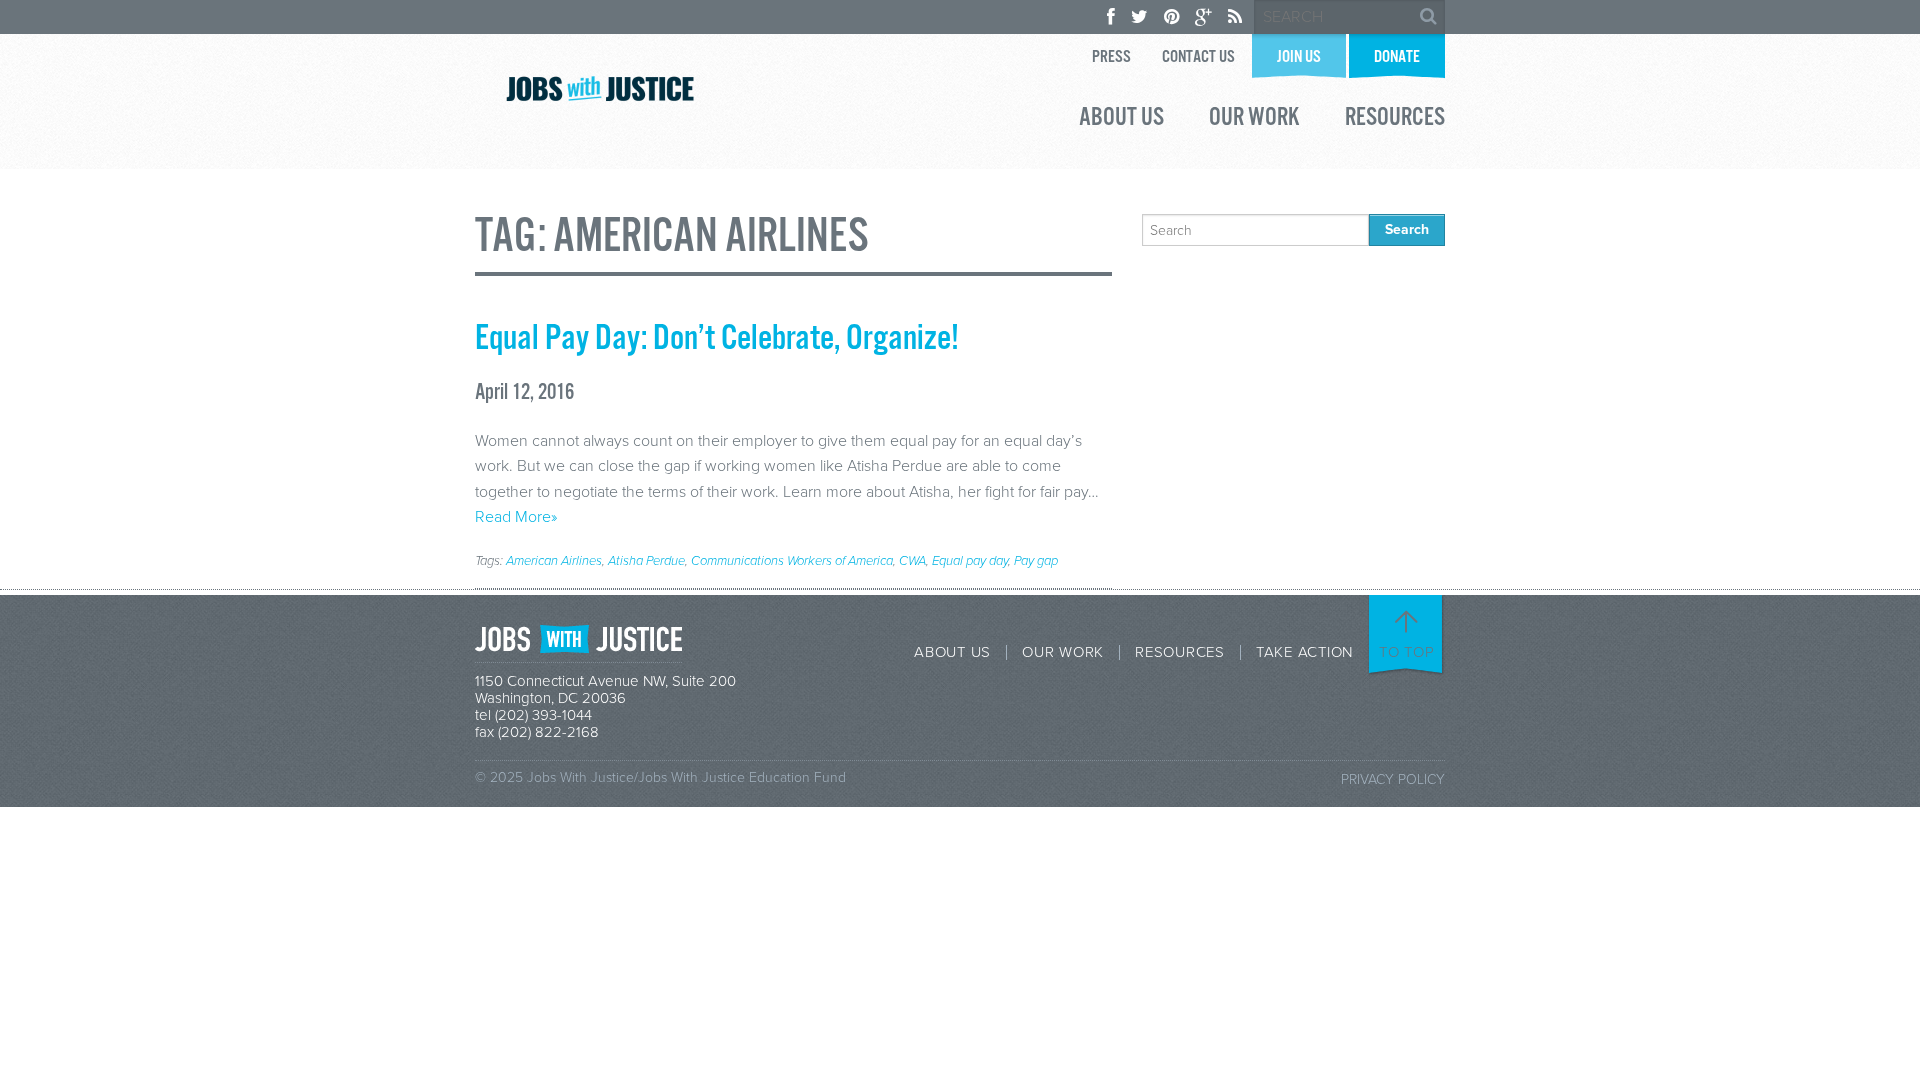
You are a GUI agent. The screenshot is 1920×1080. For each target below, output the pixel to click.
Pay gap (1036, 561)
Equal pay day (970, 561)
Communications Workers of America (792, 561)
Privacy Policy (1393, 779)
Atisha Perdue (646, 561)
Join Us (1299, 57)
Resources (1395, 120)
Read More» (516, 517)
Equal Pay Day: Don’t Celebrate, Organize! (717, 339)
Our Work (1254, 120)
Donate (1397, 57)
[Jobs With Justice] (600, 88)
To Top (1407, 652)
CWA (912, 561)
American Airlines (554, 561)
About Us (1121, 120)
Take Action (1304, 652)
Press (1111, 57)
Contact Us (1198, 57)
